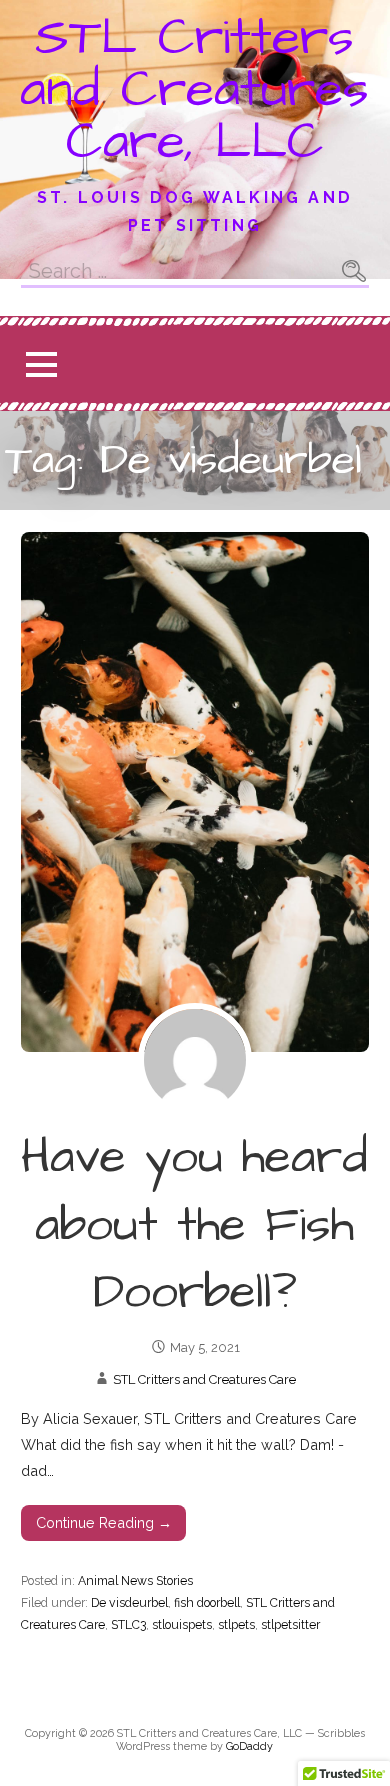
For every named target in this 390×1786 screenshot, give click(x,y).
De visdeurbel (129, 1602)
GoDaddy (249, 1746)
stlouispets (182, 1624)
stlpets (236, 1624)
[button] (41, 364)
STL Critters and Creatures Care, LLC (194, 90)
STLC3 (128, 1624)
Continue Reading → (104, 1522)
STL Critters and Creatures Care (204, 1379)
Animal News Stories (135, 1580)
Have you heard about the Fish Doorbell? (194, 1225)
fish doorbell (207, 1602)
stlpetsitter (290, 1624)
